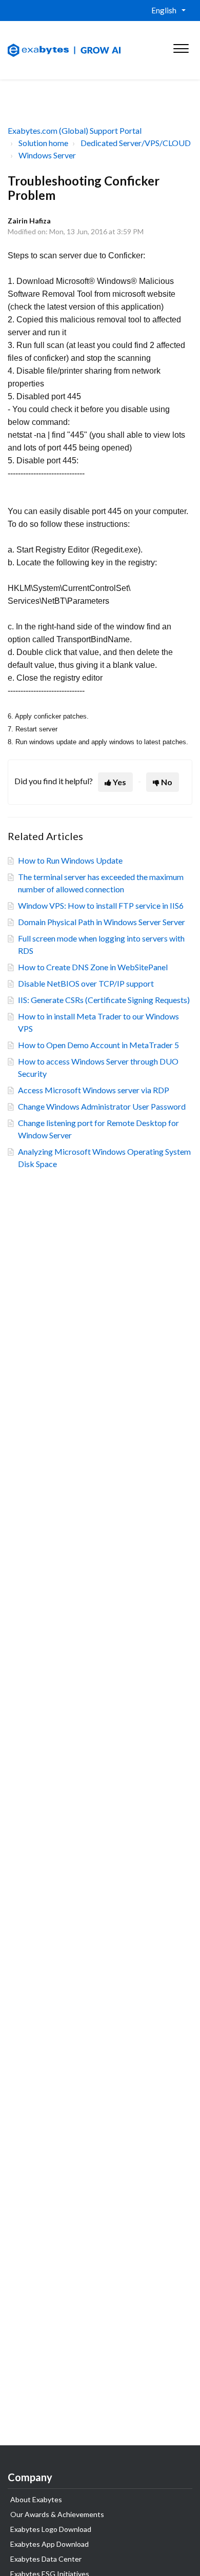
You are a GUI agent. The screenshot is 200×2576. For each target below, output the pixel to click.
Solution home (43, 143)
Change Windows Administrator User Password (102, 1106)
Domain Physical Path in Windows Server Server (102, 922)
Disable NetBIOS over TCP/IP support (86, 983)
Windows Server (47, 155)
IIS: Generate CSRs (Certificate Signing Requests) (104, 1000)
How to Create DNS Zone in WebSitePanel (93, 967)
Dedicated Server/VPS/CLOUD (136, 143)
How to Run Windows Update (70, 860)
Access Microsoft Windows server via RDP (94, 1090)
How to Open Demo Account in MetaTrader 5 (98, 1045)
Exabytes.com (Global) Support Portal (75, 130)
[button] (181, 46)
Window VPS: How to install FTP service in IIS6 (101, 905)
